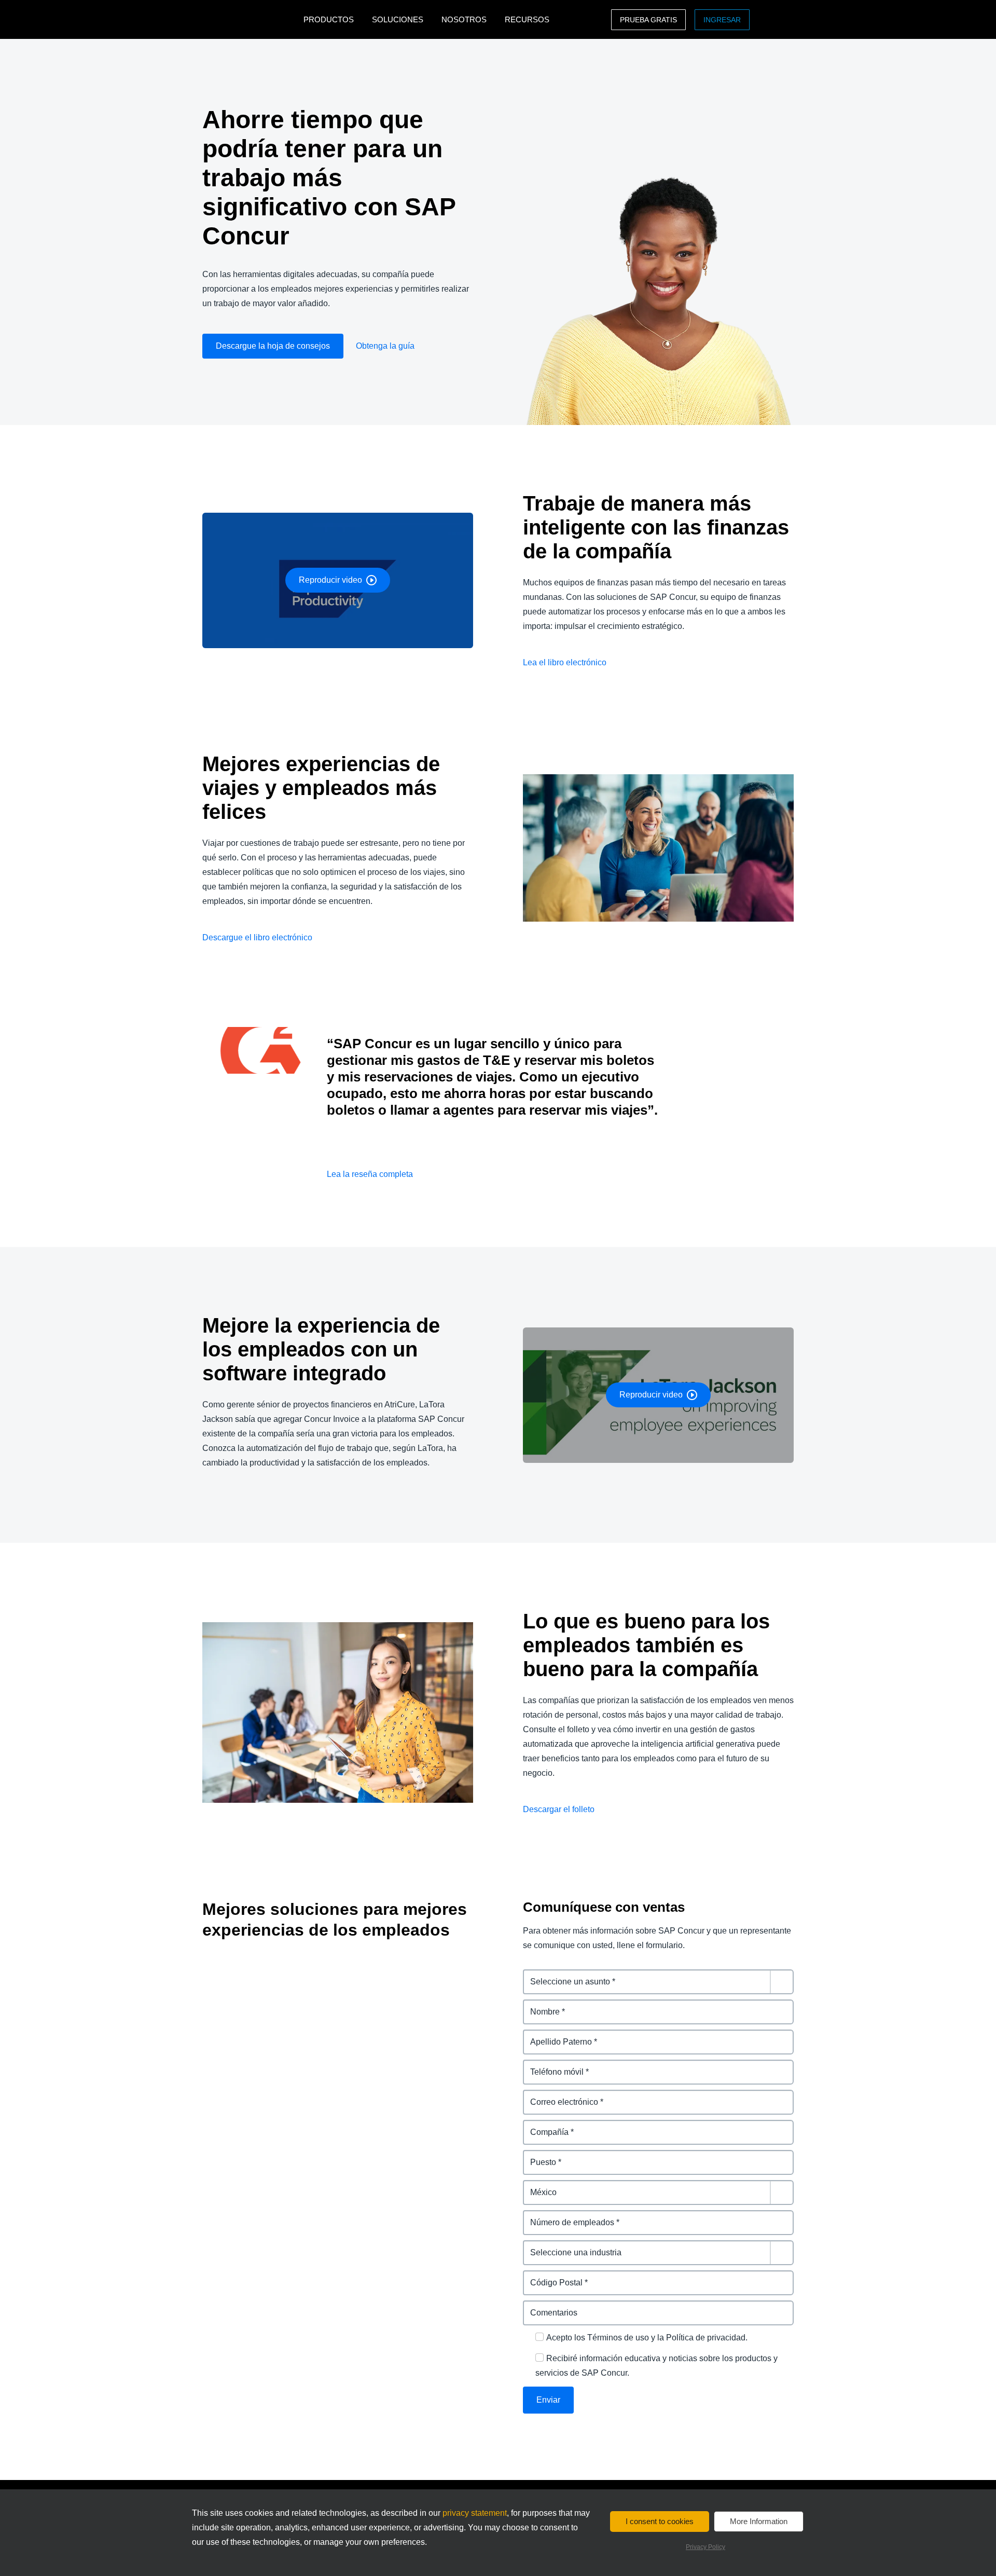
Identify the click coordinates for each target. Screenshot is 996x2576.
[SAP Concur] (250, 19)
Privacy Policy (706, 2547)
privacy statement (475, 2513)
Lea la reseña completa (370, 1174)
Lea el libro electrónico (565, 662)
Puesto (537, 2156)
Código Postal (551, 2276)
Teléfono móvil (552, 2066)
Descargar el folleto (559, 1809)
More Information (759, 2521)
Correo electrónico (560, 2096)
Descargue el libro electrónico (257, 937)
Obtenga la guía (385, 346)
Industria (540, 2246)
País (531, 2186)
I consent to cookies (660, 2521)
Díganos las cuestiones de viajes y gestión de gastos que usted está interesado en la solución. (657, 1982)
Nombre (539, 2005)
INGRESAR (722, 20)
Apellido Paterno (556, 2036)
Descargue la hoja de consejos (273, 346)
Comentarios (548, 2306)
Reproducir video (330, 580)
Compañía (543, 2126)
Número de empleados (568, 2216)
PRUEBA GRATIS (648, 20)
